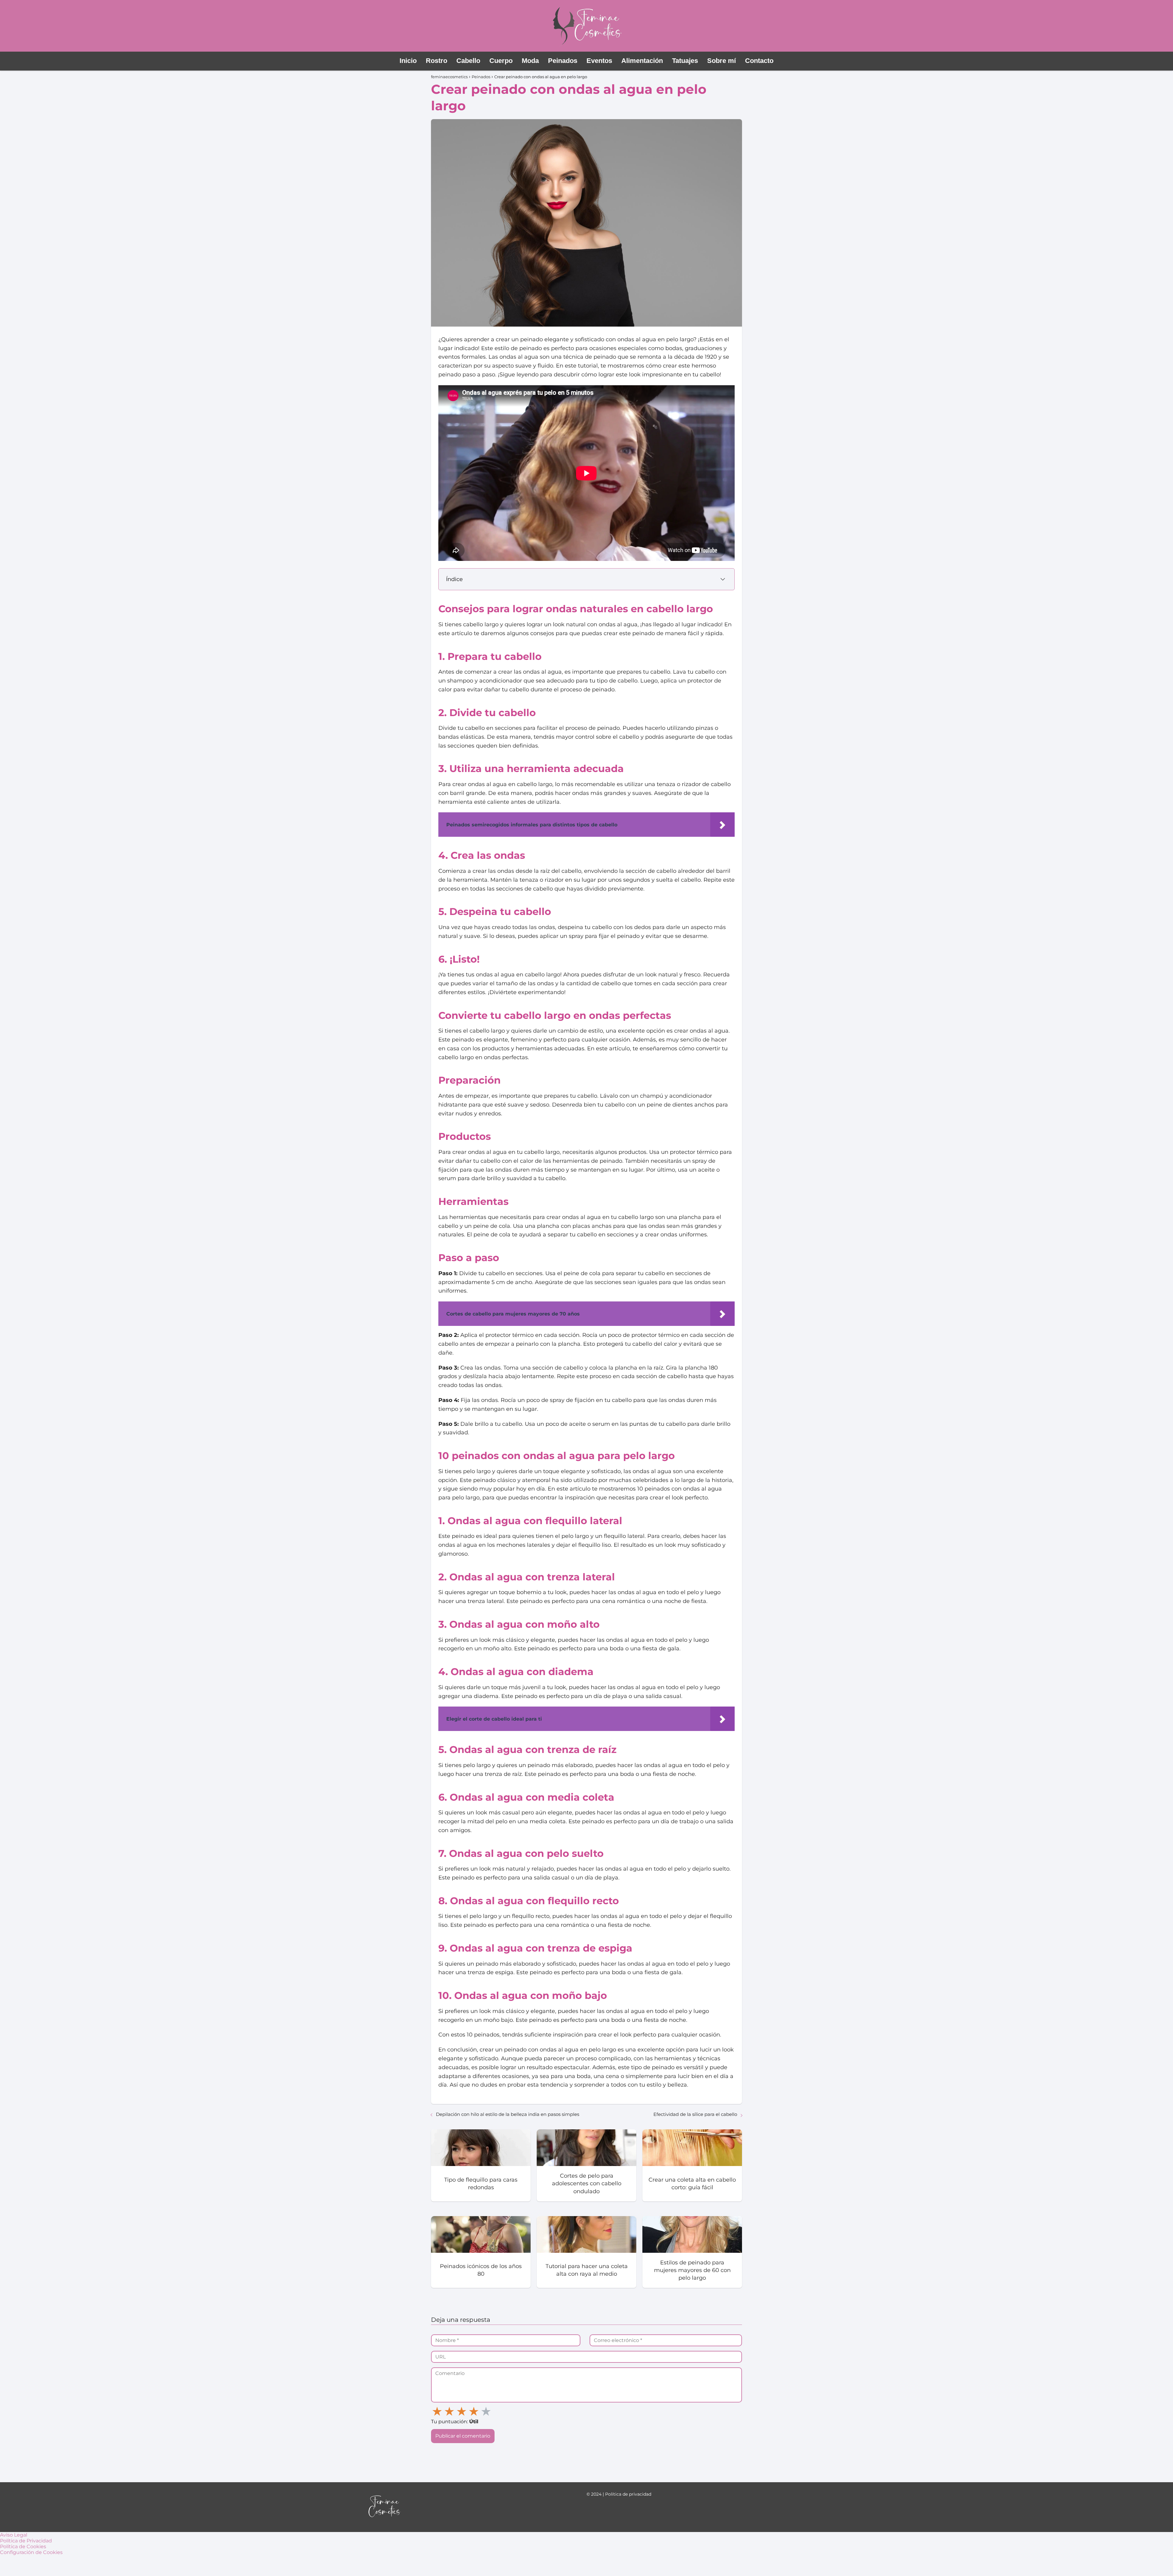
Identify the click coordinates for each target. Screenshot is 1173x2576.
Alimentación (642, 61)
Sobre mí (722, 61)
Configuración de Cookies (31, 2552)
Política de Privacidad (26, 2541)
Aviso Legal (14, 2535)
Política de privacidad (628, 2494)
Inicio (408, 61)
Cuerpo (501, 61)
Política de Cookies (23, 2547)
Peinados (563, 61)
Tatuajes (685, 61)
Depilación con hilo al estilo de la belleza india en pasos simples (508, 2114)
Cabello (468, 61)
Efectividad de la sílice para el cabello (695, 2114)
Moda (530, 61)
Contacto (759, 61)
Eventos (599, 61)
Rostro (437, 61)
